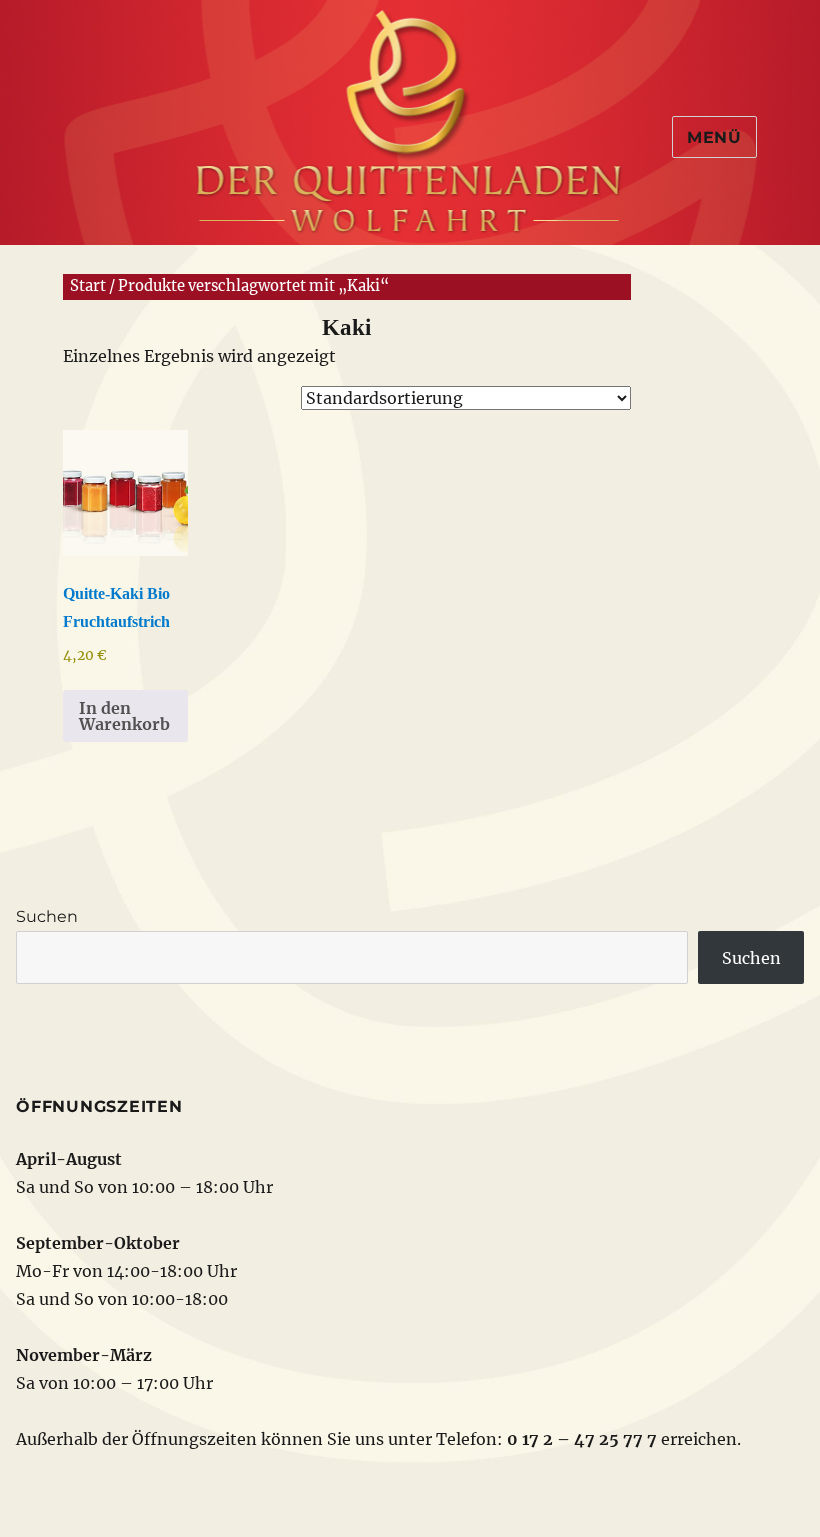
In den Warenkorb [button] (124, 716)
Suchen (47, 916)
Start (88, 286)
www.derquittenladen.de (410, 115)
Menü (714, 137)
